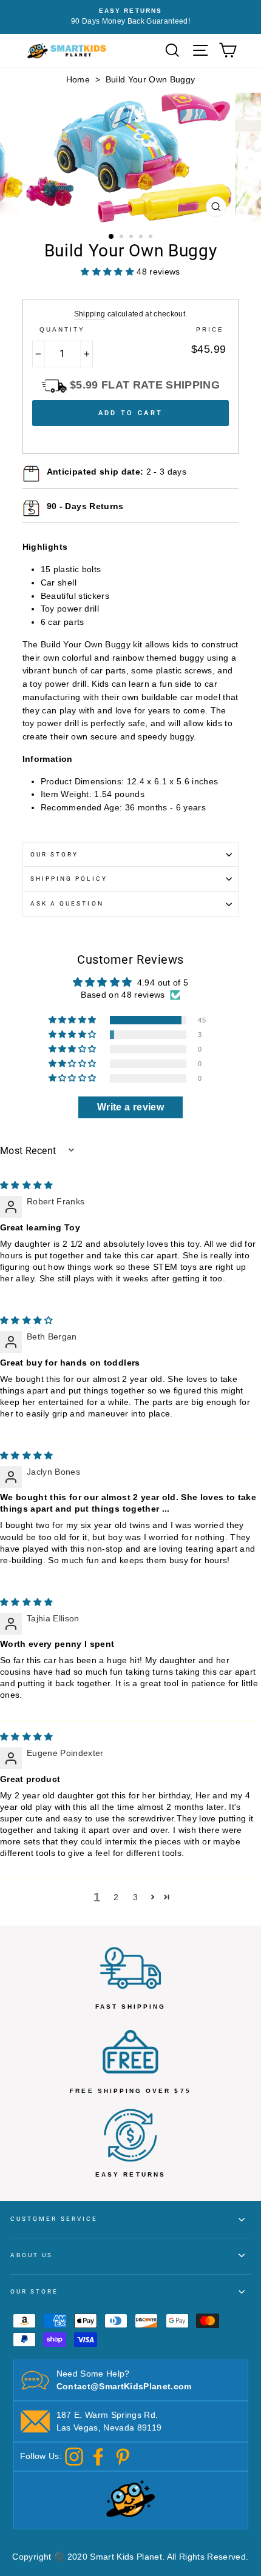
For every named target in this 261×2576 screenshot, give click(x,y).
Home (78, 80)
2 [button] (123, 238)
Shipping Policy (69, 879)
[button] (73, 1020)
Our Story (55, 854)
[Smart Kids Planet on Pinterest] (123, 2456)
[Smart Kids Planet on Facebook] (98, 2456)
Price (210, 329)
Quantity (62, 329)
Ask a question (67, 903)
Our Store (35, 2291)
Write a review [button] (130, 1107)
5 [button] (152, 238)
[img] (27, 1185)
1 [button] (112, 237)
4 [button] (142, 238)
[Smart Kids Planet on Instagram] (74, 2456)
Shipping (90, 314)
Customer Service (54, 2219)
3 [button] (132, 238)
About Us (32, 2255)
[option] (130, 158)
